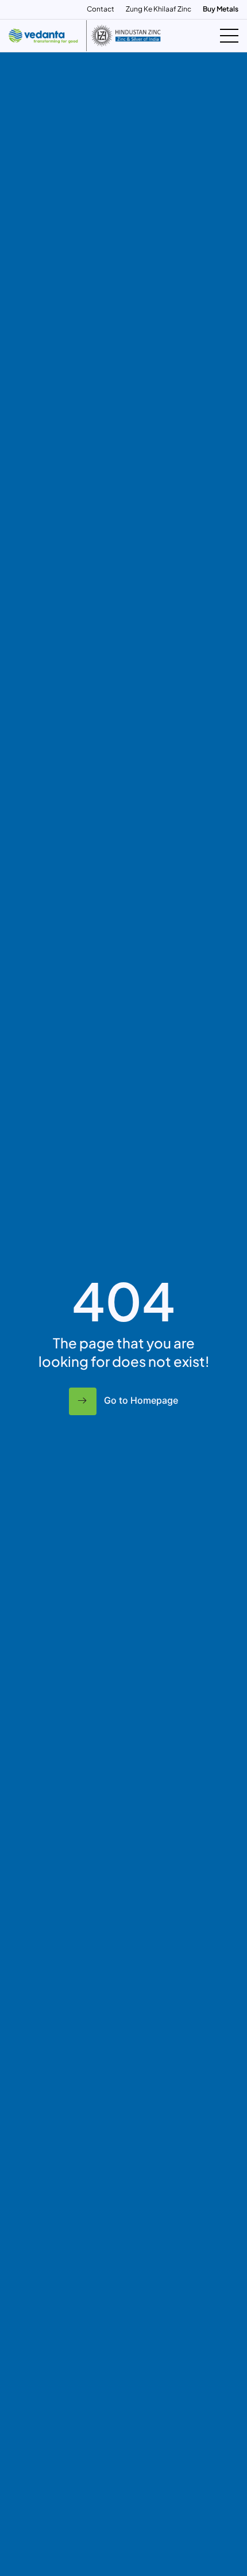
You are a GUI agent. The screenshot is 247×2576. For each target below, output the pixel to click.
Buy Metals (221, 9)
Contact (101, 9)
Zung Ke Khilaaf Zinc (159, 9)
